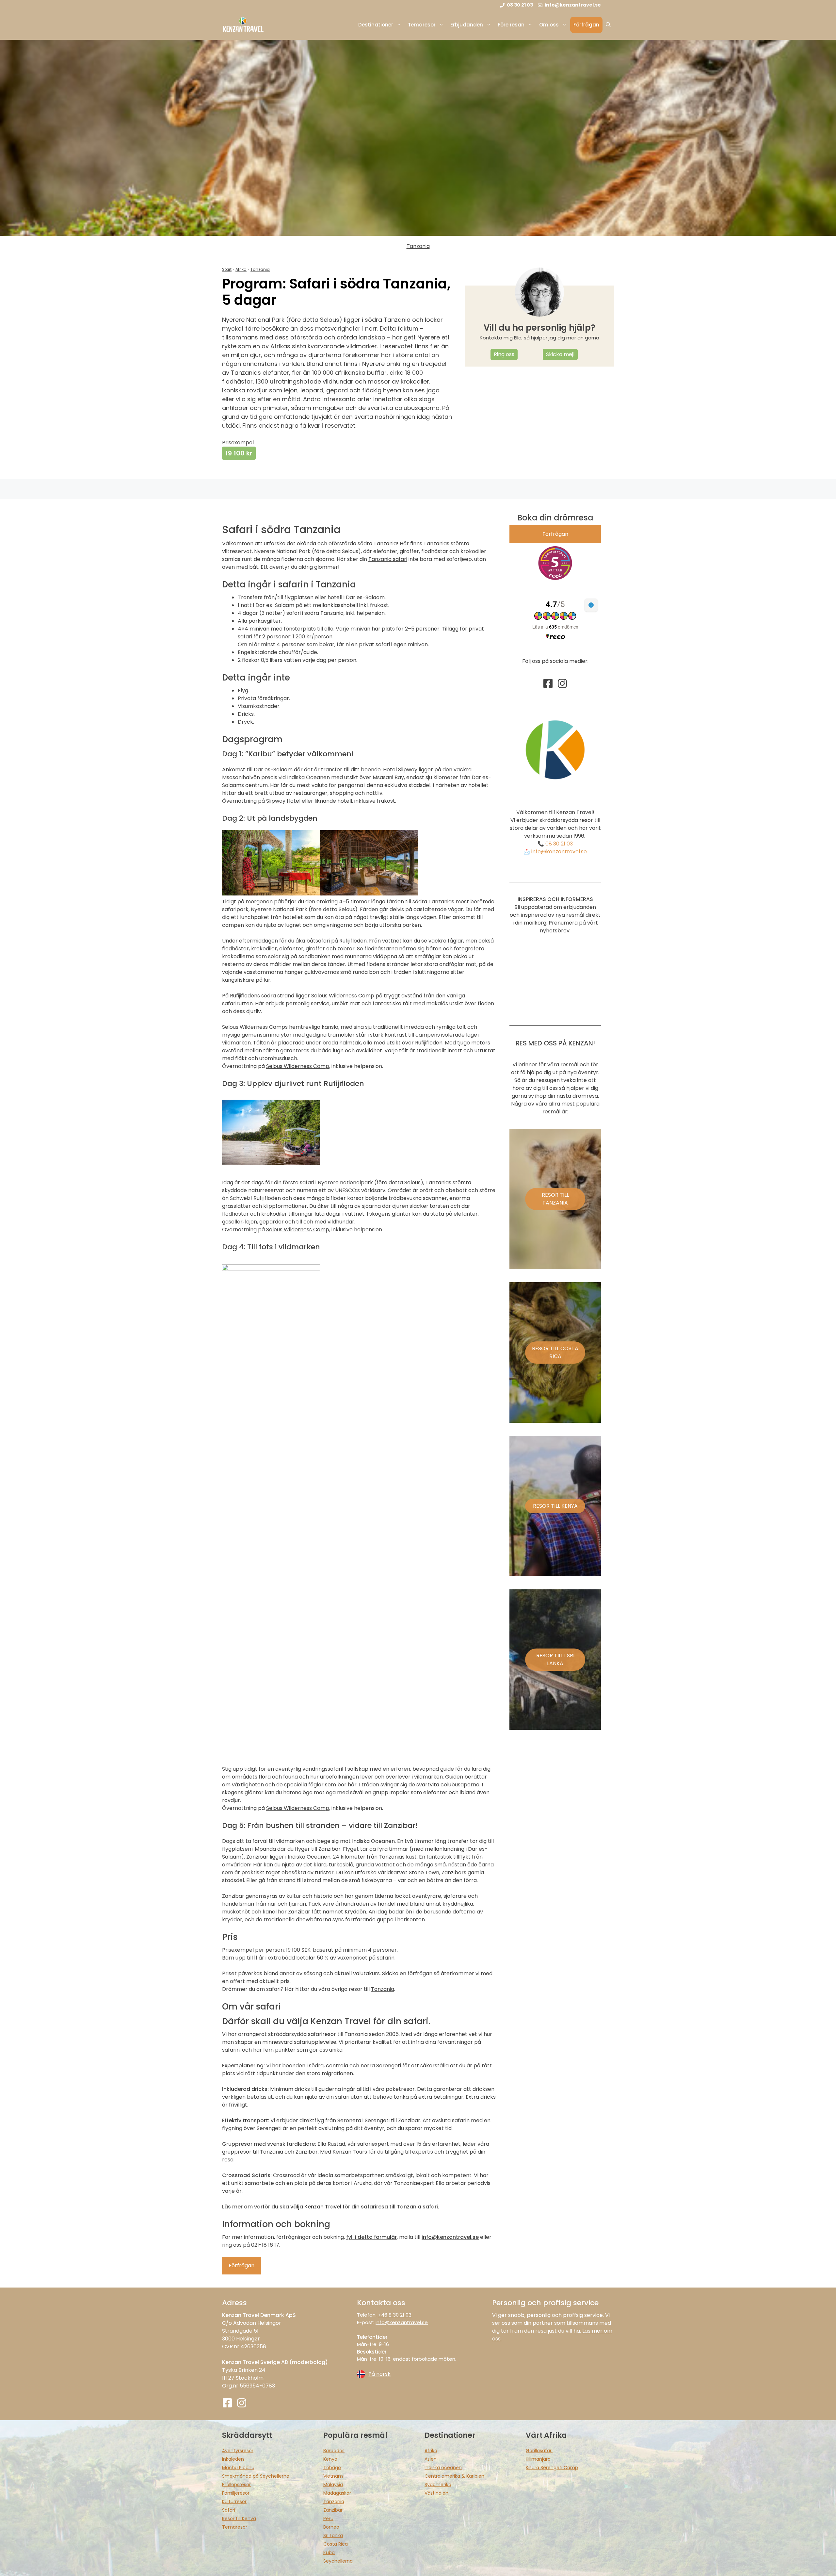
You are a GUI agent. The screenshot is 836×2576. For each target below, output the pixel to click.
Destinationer (376, 25)
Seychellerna (338, 2561)
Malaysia (333, 2485)
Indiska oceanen (443, 2468)
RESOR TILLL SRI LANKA (555, 1659)
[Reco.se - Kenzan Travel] (555, 563)
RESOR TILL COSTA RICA (555, 1352)
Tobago (332, 2468)
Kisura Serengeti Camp (552, 2468)
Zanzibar (333, 2510)
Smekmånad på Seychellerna (256, 2476)
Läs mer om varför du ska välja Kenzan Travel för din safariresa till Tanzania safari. (331, 2207)
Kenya (330, 2459)
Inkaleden (233, 2459)
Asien (431, 2459)
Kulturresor (234, 2502)
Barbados (334, 2451)
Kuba (329, 2552)
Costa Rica (336, 2544)
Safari (229, 2510)
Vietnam (333, 2476)
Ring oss (504, 354)
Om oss (549, 25)
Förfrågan (586, 25)
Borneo (331, 2527)
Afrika (241, 269)
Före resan (511, 25)
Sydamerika (438, 2485)
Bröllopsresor (236, 2485)
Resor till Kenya (239, 2519)
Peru (328, 2519)
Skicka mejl (560, 354)
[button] (608, 25)
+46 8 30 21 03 (395, 2315)
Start (227, 269)
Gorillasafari (539, 2451)
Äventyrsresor (238, 2451)
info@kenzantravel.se (559, 852)
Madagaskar (337, 2493)
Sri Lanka (333, 2535)
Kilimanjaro (538, 2459)
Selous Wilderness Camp (298, 1066)
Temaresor (422, 25)
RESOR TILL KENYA (555, 1506)
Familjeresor (236, 2493)
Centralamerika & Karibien (454, 2476)
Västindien (436, 2493)
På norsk (379, 2374)
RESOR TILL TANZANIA (555, 1199)
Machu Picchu (238, 2468)
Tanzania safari (388, 559)
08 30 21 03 (559, 844)
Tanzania (418, 246)
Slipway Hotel (283, 801)
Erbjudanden (467, 25)
